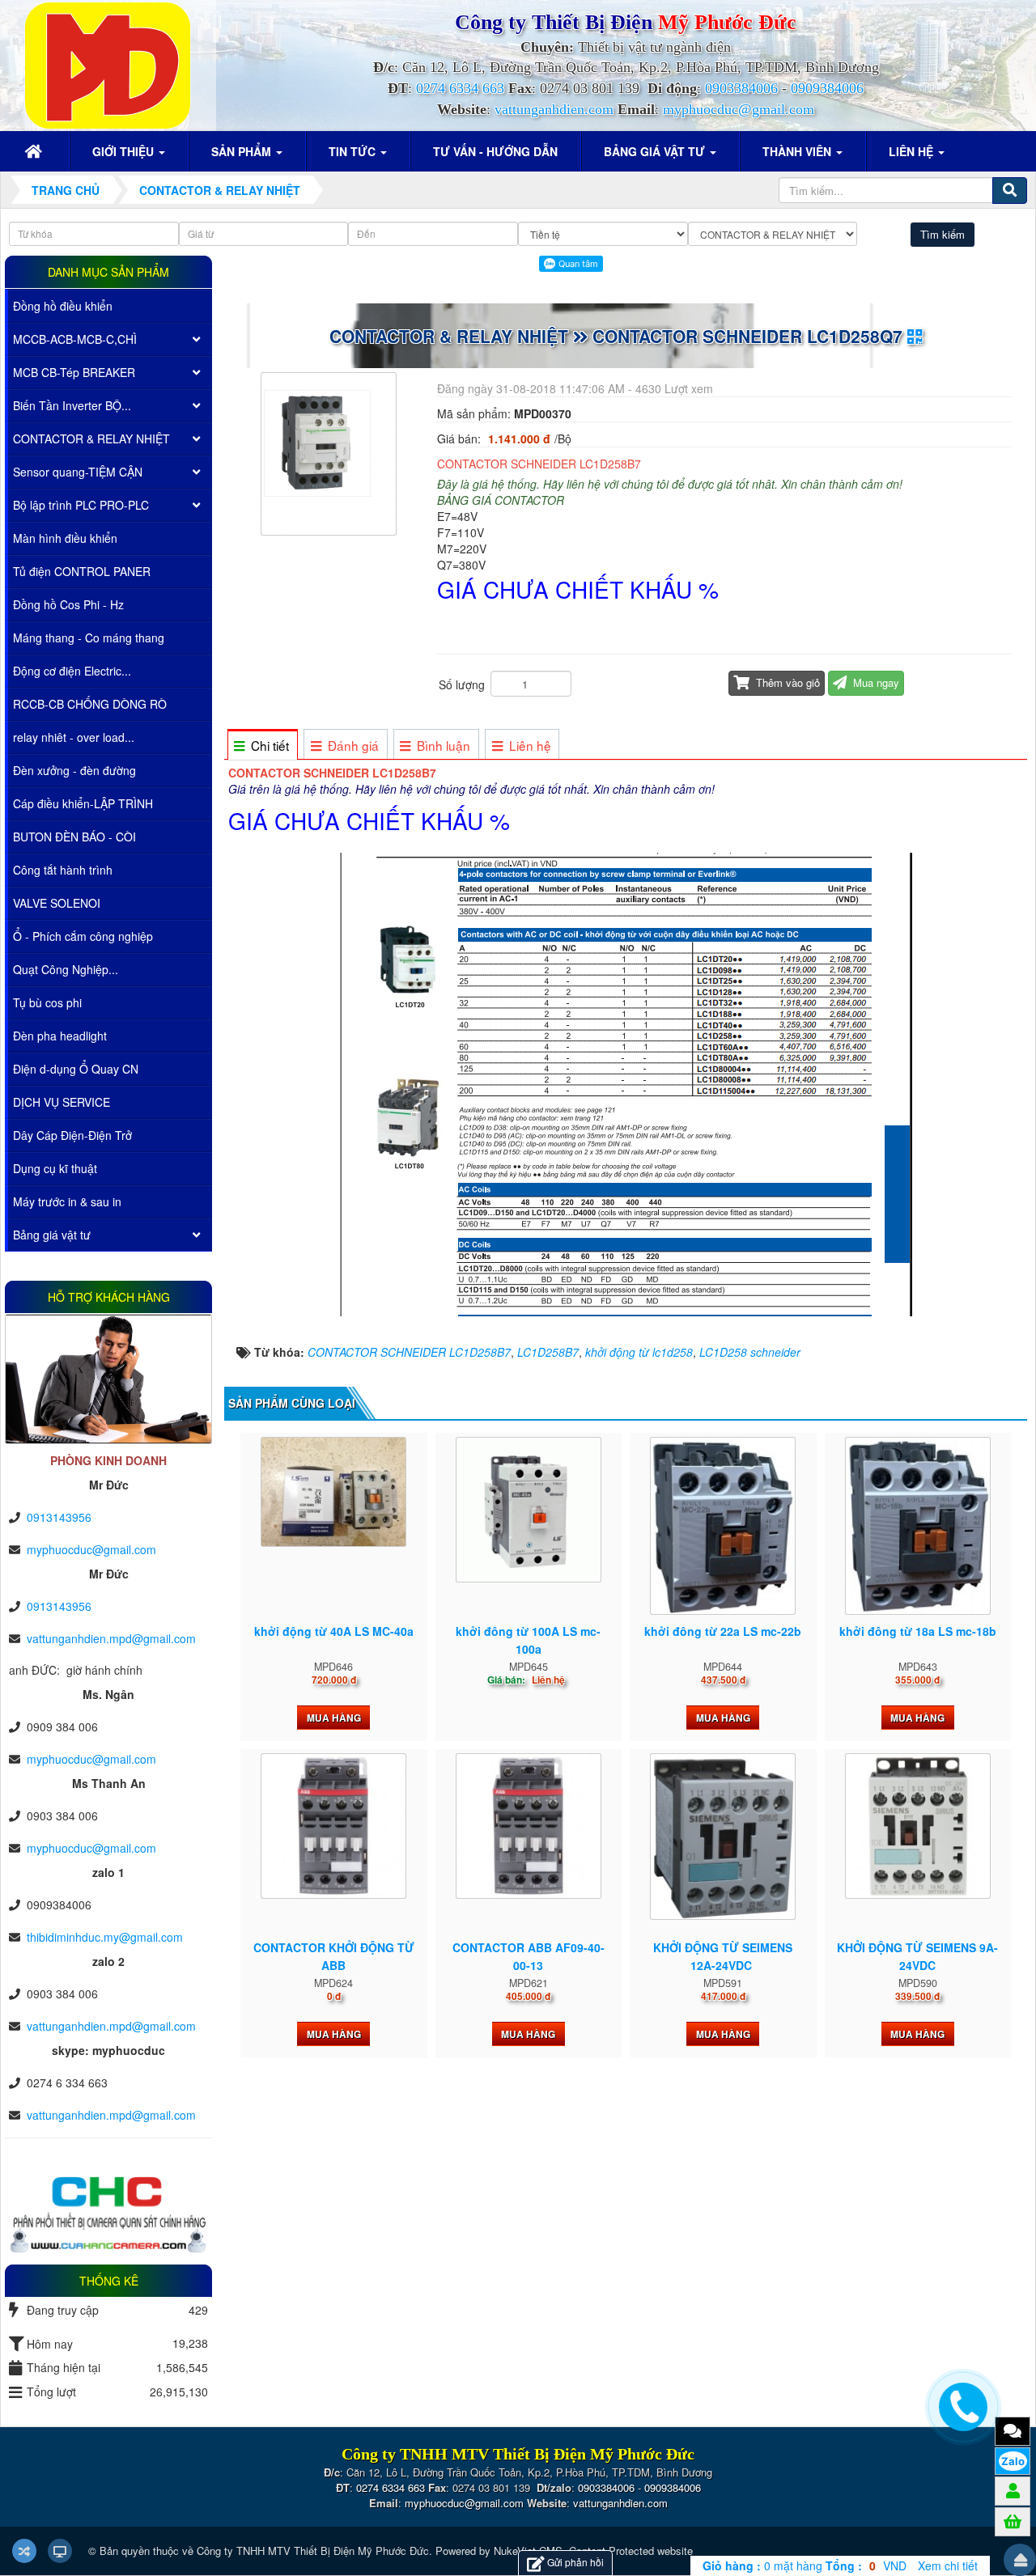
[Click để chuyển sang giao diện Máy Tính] (60, 2551)
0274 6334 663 (460, 88)
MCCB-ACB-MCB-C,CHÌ (75, 339)
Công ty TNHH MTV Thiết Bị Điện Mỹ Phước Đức (313, 2551)
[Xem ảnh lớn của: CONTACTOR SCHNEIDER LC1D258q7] (331, 452)
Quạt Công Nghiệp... (66, 969)
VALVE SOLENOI (57, 903)
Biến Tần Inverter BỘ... (72, 405)
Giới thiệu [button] (125, 151)
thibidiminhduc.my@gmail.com (105, 1937)
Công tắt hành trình (63, 870)
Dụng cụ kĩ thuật (55, 1168)
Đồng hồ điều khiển (63, 306)
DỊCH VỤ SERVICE (62, 1102)
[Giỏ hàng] (1013, 2521)
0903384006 (741, 88)
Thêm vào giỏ (786, 682)
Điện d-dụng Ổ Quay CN (76, 1069)
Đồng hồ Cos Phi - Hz (68, 604)
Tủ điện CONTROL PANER (82, 571)
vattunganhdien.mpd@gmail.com (111, 1638)
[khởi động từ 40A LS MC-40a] (333, 1492)
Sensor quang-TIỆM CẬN (78, 472)
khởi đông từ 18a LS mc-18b (918, 1631)
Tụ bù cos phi (47, 1002)
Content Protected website (631, 2551)
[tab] (262, 746)
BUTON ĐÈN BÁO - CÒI (74, 837)
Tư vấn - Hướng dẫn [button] (495, 151)
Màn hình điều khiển (65, 538)
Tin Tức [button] (354, 151)
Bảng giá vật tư (52, 1235)
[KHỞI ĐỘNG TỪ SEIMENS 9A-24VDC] (918, 1826)
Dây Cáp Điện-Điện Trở (72, 1135)
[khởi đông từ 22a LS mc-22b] (723, 1526)
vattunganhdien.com (554, 109)
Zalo (1013, 2461)
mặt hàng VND (805, 2565)
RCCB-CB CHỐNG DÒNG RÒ (90, 704)
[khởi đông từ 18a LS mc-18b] (918, 1526)
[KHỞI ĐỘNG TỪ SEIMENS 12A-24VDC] (723, 1836)
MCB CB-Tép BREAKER (74, 372)
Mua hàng (334, 1718)
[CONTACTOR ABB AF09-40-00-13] (529, 1826)
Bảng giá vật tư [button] (656, 151)
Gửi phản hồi (575, 2562)
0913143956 (59, 1517)
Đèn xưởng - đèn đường (74, 770)
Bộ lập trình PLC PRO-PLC (81, 505)
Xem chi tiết (948, 2565)
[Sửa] (439, 646)
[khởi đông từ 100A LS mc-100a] (529, 1510)
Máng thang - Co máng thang (89, 638)
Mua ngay (875, 682)
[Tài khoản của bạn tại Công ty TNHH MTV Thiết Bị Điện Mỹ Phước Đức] (1013, 2490)
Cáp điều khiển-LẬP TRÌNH (83, 803)
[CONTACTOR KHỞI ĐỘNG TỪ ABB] (333, 1826)
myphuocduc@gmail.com (739, 109)
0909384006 (827, 88)
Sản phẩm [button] (243, 151)
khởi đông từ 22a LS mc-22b (723, 1631)
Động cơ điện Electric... (72, 671)
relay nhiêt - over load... (74, 737)
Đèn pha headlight (60, 1036)
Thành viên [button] (798, 151)
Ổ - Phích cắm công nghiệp (83, 936)
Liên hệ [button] (913, 151)
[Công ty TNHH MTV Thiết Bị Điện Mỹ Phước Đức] (108, 64)
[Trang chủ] (36, 151)
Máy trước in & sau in (67, 1201)
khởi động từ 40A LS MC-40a (334, 1631)
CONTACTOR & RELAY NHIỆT (91, 439)
